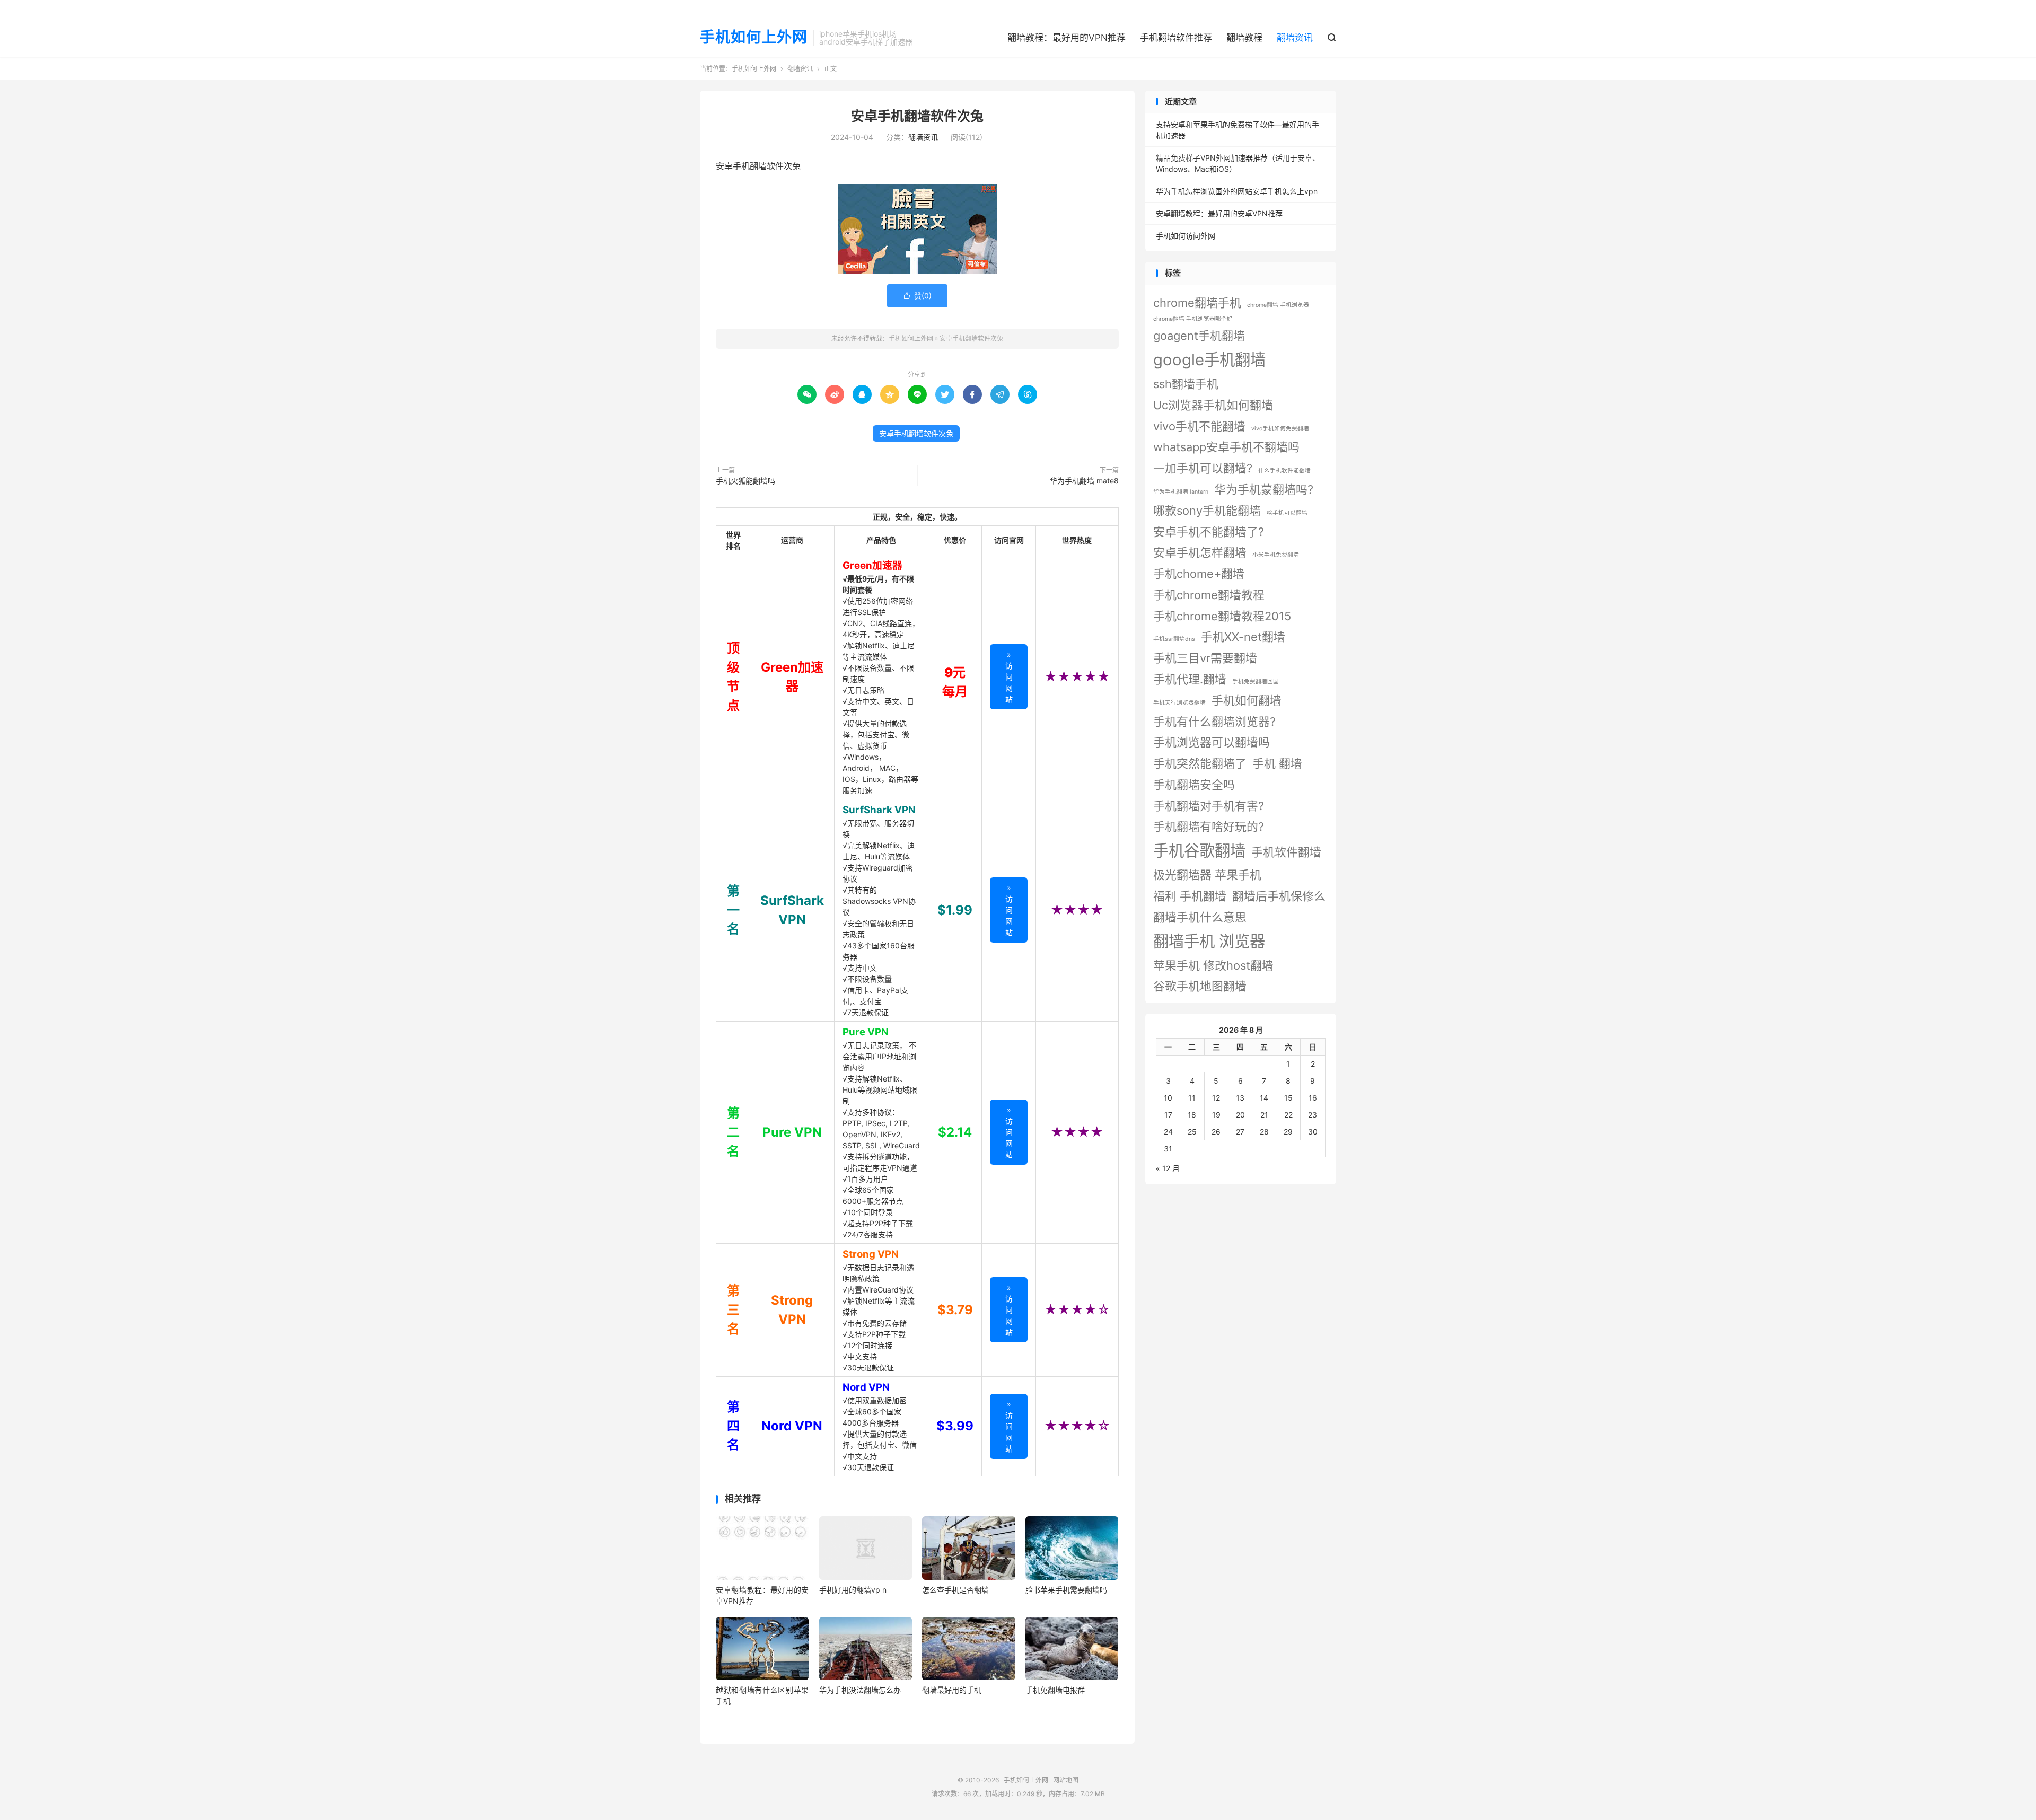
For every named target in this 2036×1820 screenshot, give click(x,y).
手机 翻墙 (1277, 763)
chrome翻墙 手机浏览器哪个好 (1193, 319)
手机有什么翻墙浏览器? (1214, 722)
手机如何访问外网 (1186, 236)
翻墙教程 (1244, 38)
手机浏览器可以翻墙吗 (1212, 742)
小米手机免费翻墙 (1276, 555)
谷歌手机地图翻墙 (1200, 986)
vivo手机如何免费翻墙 (1280, 429)
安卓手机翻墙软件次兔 (917, 116)
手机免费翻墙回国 (1256, 682)
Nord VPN (866, 1387)
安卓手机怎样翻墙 (1200, 552)
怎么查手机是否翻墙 (955, 1590)
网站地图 (1066, 1780)
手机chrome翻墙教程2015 (1222, 616)
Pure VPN (866, 1032)
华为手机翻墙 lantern (1181, 492)
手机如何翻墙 (1247, 700)
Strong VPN (871, 1254)
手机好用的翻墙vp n (853, 1590)
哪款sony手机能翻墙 (1207, 511)
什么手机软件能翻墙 (1284, 471)
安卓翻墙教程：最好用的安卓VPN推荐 (1219, 213)
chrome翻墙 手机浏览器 (1278, 305)
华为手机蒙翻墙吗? (1264, 489)
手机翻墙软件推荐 (1176, 38)
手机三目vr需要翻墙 (1205, 658)
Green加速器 (872, 565)
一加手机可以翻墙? (1203, 468)
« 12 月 (1168, 1168)
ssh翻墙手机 (1186, 384)
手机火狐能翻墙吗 (745, 481)
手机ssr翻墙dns (1174, 639)
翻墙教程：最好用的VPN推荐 (1067, 38)
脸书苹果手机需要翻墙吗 (1066, 1590)
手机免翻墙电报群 (1055, 1690)
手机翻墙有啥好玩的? (1209, 827)
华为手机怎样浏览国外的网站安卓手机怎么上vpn (1237, 191)
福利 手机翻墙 (1190, 896)
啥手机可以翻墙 (1287, 513)
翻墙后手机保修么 (1279, 896)
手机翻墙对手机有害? (1209, 806)
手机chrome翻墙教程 (1209, 595)
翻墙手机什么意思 (1200, 917)
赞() (917, 296)
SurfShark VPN (879, 810)
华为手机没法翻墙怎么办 (860, 1690)
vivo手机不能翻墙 (1199, 426)
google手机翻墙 (1209, 360)
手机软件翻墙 (1286, 852)
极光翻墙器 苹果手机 (1207, 875)
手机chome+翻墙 (1199, 574)
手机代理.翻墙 (1190, 679)
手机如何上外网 (754, 38)
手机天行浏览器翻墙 (1179, 703)
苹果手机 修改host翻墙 (1213, 965)
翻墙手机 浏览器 (1209, 941)
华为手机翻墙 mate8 (1084, 481)
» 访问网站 (1009, 677)
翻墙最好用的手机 (952, 1690)
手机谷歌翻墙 (1199, 851)
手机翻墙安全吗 (1194, 785)
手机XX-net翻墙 (1243, 637)
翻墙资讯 (1295, 38)
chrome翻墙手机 (1197, 303)
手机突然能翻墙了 (1200, 763)
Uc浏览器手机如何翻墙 (1213, 405)
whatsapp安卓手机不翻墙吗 (1226, 447)
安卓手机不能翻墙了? (1209, 532)
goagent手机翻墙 (1199, 336)
